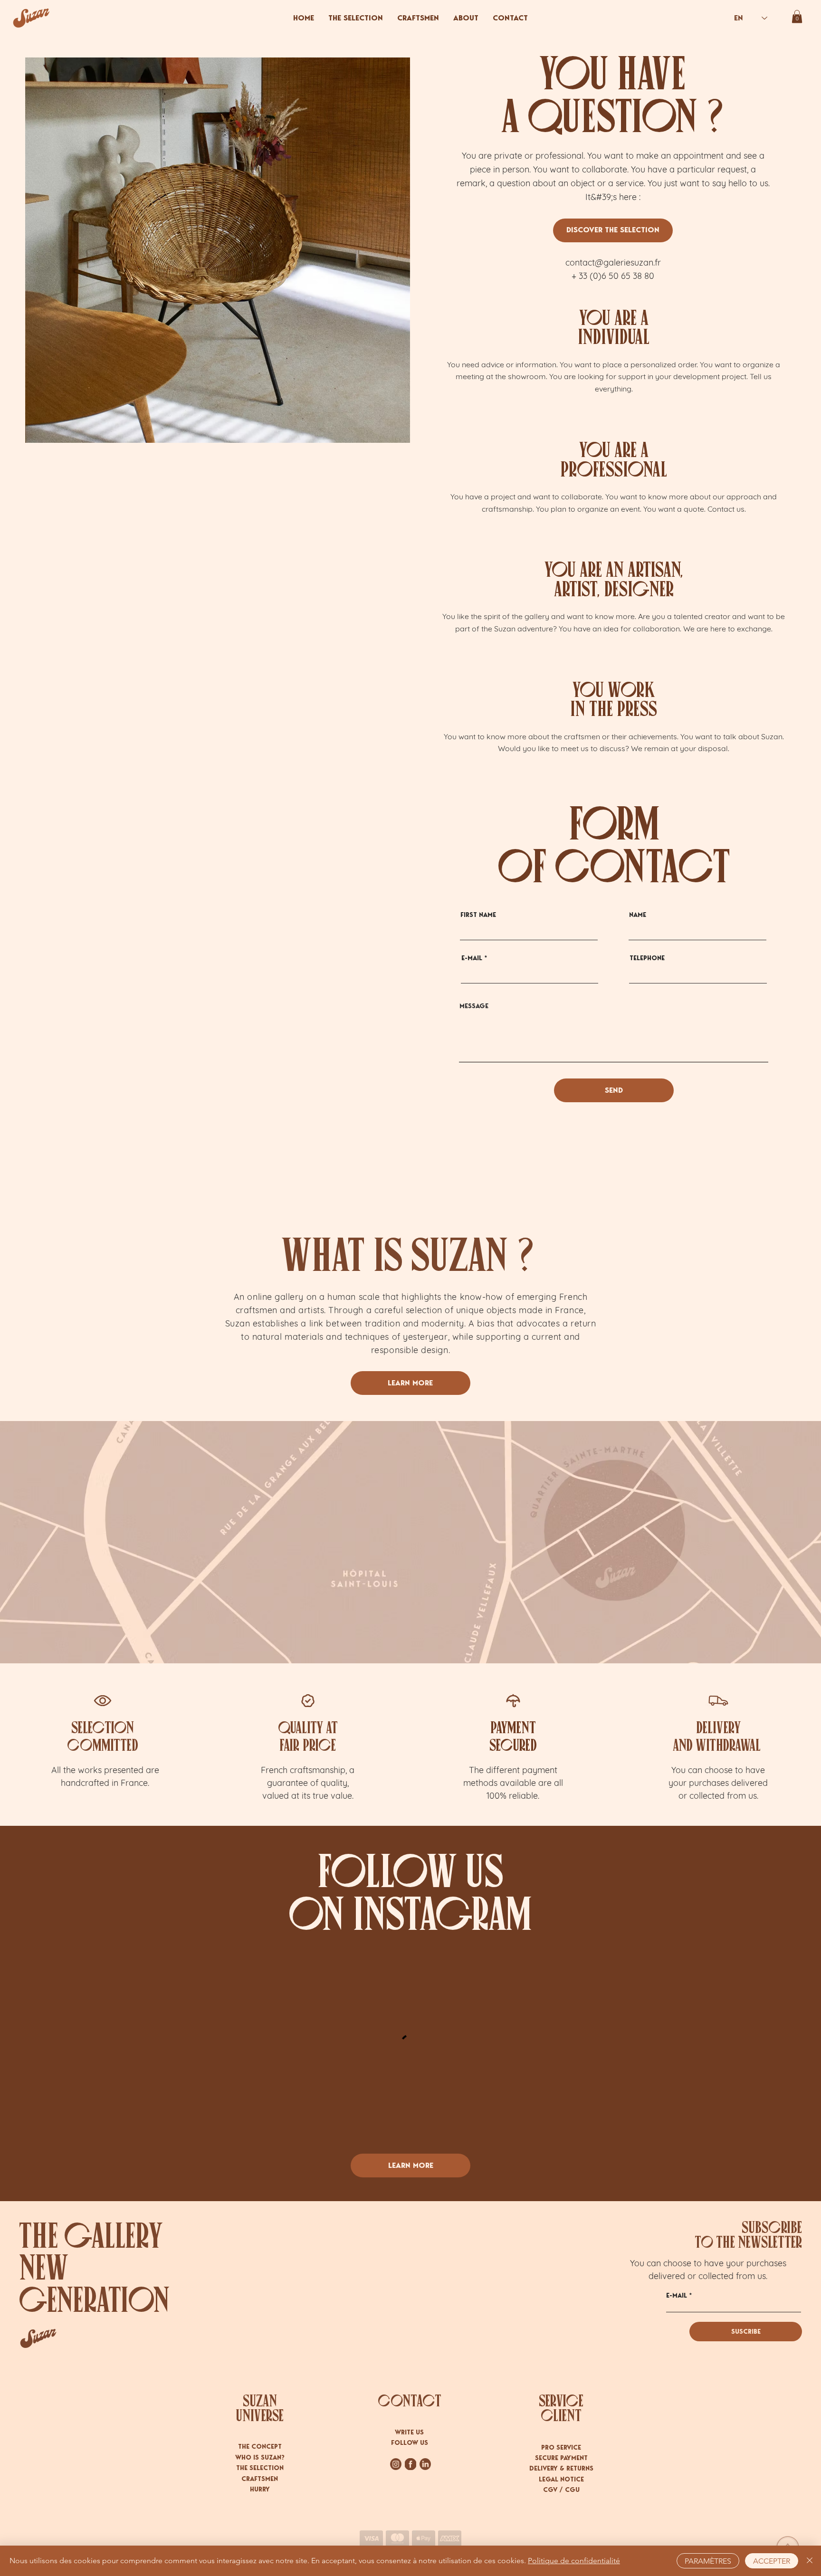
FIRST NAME (478, 915)
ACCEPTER (772, 2561)
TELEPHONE (647, 958)
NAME (638, 915)
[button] (797, 16)
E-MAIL (472, 958)
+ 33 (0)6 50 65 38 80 (613, 276)
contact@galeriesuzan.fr (613, 262)
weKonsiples (421, 2477)
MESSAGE (474, 1006)
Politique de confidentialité (574, 2561)
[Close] (810, 2561)
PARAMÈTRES (708, 2561)
